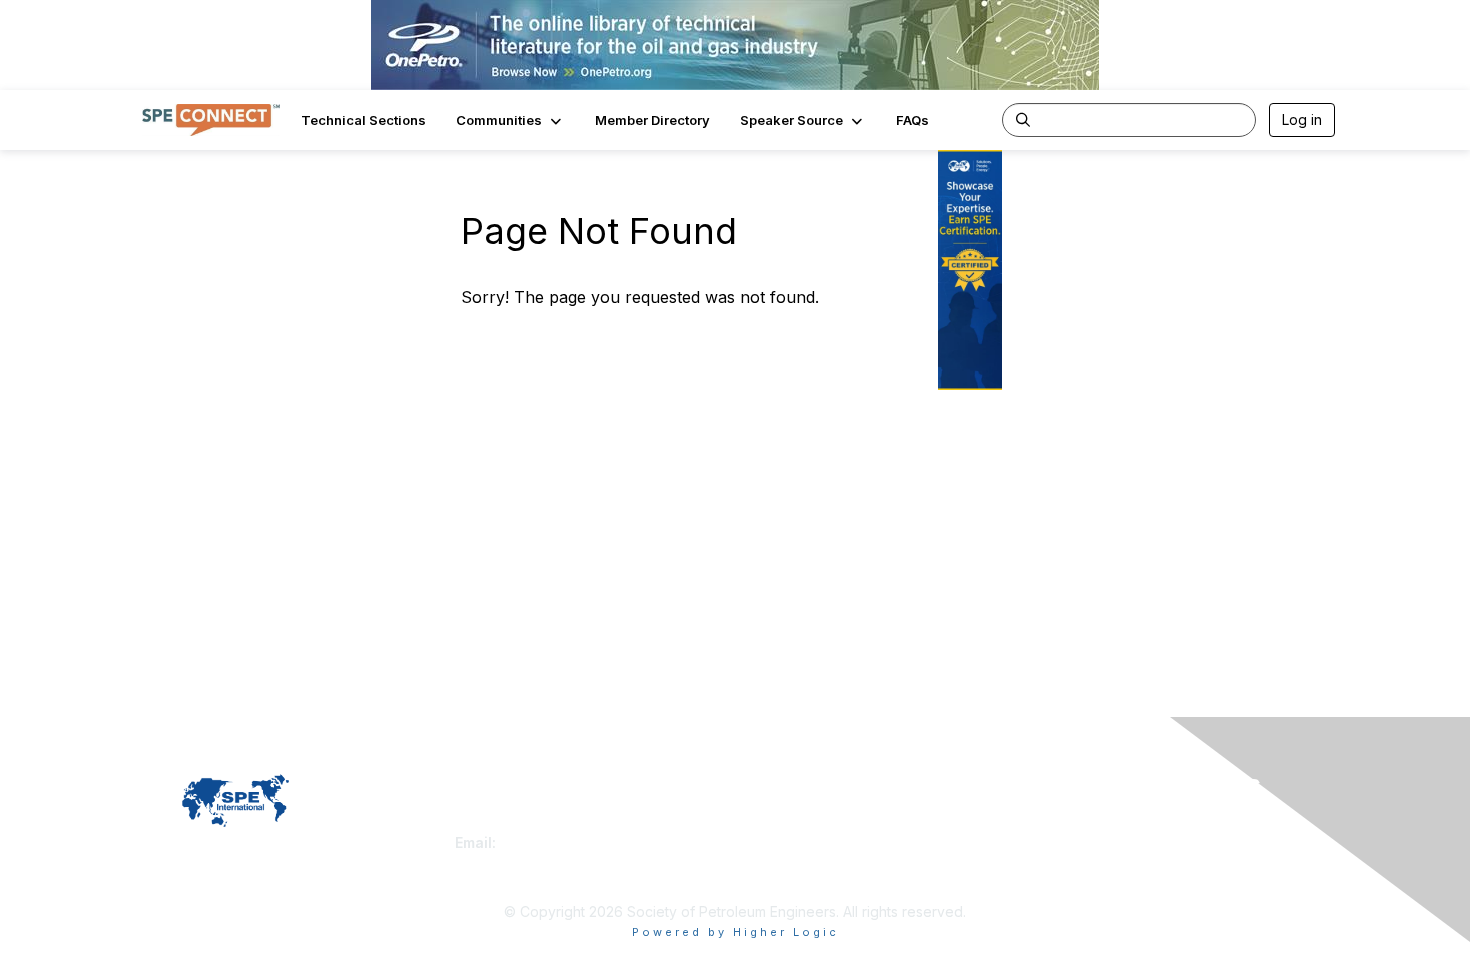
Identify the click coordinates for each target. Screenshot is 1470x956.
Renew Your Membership (826, 822)
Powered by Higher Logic (735, 932)
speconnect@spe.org (574, 842)
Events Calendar (797, 862)
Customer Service (514, 822)
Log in (1302, 119)
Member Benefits (799, 842)
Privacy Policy (1078, 822)
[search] (1023, 119)
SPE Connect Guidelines (1111, 842)
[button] (510, 120)
